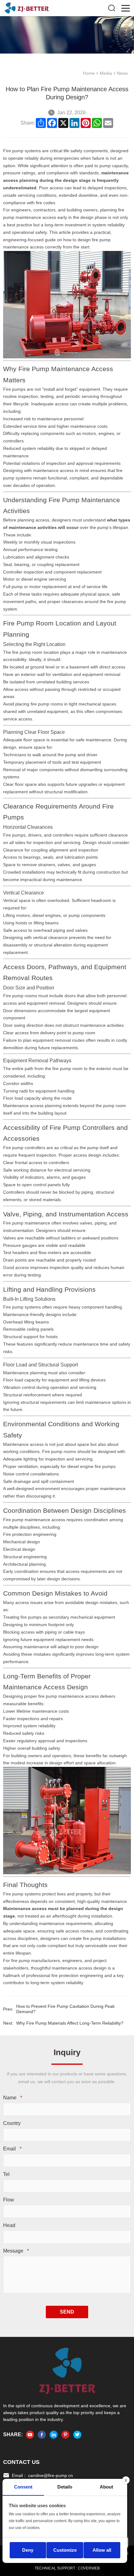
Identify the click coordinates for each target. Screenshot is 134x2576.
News (122, 73)
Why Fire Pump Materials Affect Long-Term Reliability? (70, 2023)
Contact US (21, 2462)
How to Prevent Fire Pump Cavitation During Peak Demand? (65, 2009)
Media (106, 73)
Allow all (102, 2550)
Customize (65, 2550)
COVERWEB (89, 2568)
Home (89, 73)
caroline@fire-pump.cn (50, 2475)
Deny (28, 2550)
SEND (67, 2312)
